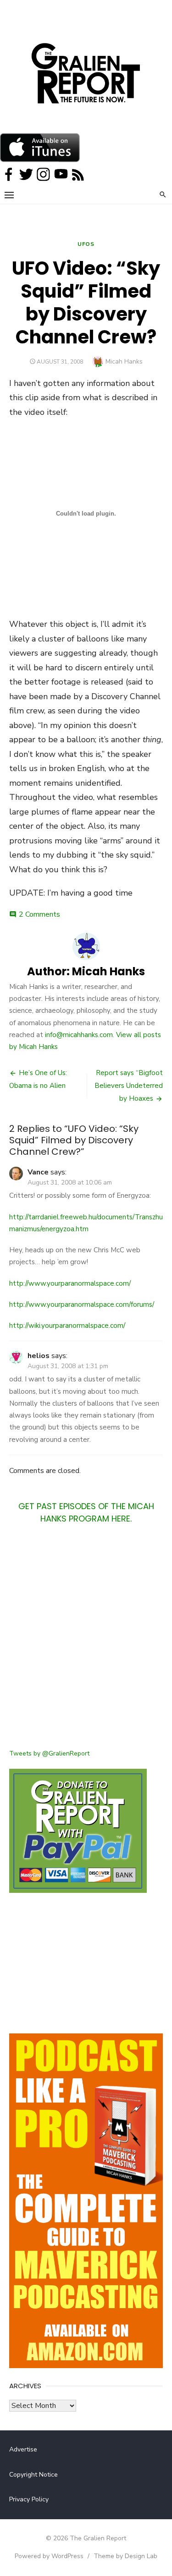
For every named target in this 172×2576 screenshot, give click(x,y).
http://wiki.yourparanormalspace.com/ (67, 1326)
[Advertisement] (86, 1642)
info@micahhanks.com (79, 1035)
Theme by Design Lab (125, 2556)
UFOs (86, 244)
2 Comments (39, 914)
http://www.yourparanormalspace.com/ (70, 1283)
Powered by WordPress (49, 2556)
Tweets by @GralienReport (49, 1753)
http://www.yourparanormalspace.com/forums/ (82, 1304)
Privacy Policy (29, 2499)
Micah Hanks (124, 361)
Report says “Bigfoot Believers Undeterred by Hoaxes (129, 1086)
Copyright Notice (33, 2475)
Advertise (23, 2449)
